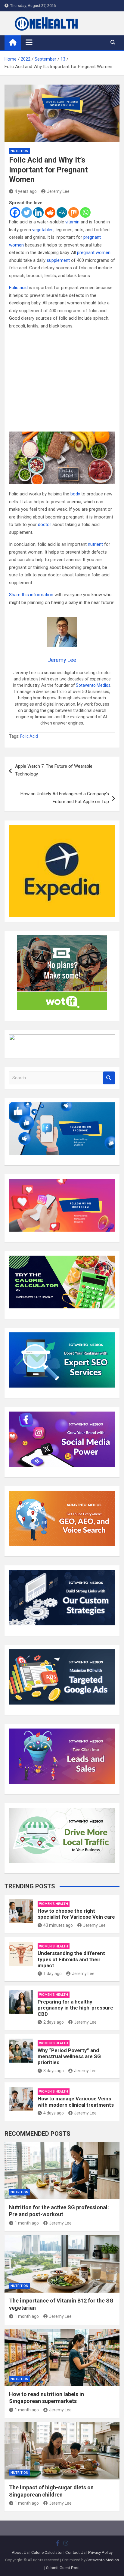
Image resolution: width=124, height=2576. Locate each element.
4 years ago (26, 191)
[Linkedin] (38, 212)
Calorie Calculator (47, 2552)
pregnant (92, 237)
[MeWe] (62, 212)
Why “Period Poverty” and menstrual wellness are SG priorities (69, 2056)
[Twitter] (27, 212)
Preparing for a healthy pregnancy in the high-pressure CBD (75, 2008)
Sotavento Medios (93, 685)
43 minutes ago (58, 1925)
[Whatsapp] (85, 212)
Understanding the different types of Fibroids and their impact (71, 1959)
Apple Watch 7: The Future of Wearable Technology (54, 770)
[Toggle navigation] (29, 42)
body (75, 494)
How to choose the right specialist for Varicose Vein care (76, 1914)
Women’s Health (54, 1904)
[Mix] (74, 212)
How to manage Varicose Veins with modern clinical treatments (76, 2102)
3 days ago (54, 2071)
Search (109, 1078)
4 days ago (54, 2113)
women (16, 245)
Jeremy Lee (58, 191)
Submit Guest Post (63, 2568)
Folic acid (18, 288)
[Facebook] (15, 212)
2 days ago (54, 2022)
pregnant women (94, 253)
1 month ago (27, 2223)
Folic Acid (29, 736)
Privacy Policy (100, 2552)
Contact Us (75, 2552)
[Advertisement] (62, 381)
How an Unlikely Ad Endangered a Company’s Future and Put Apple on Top (65, 798)
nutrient (95, 544)
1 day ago (53, 1974)
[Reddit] (50, 212)
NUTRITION (19, 151)
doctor (45, 524)
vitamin (72, 222)
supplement (58, 260)
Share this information (31, 595)
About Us (20, 2552)
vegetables (43, 230)
